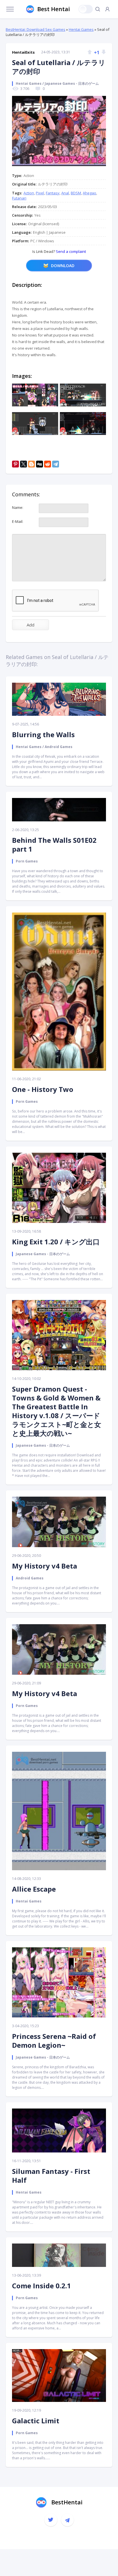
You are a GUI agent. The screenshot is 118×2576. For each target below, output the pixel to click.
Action (29, 193)
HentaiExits (23, 52)
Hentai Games (81, 29)
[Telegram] (56, 464)
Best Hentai (54, 9)
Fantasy (53, 193)
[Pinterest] (15, 464)
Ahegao (90, 193)
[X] (23, 464)
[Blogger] (32, 464)
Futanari (19, 198)
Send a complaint (70, 251)
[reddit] (48, 464)
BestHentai (67, 2502)
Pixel (40, 193)
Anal (65, 193)
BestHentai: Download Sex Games (36, 29)
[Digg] (40, 464)
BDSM (76, 193)
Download (63, 266)
